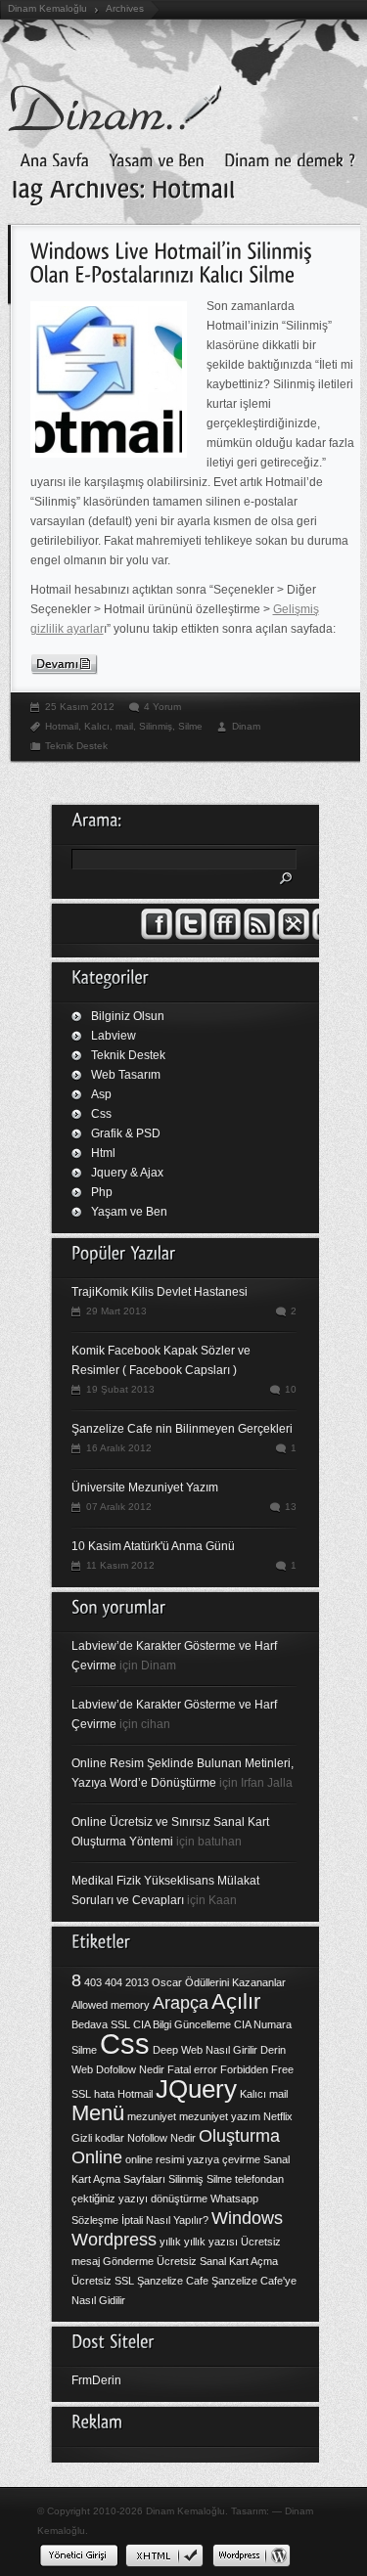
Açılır (236, 2001)
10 (291, 1389)
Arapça (181, 2003)
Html (103, 1153)
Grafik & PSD (126, 1133)
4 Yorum (162, 707)
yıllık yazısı (211, 2242)
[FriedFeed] (225, 936)
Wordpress (114, 2240)
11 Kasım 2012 (120, 1565)
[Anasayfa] (49, 158)
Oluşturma (239, 2136)
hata (104, 2094)
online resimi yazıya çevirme (193, 2159)
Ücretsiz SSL (103, 2281)
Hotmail (62, 726)
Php (102, 1192)
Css (101, 1114)
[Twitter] (191, 936)
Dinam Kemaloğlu (47, 8)
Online (97, 2157)
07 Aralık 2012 (119, 1507)
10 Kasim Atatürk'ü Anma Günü (153, 1546)
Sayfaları (144, 2179)
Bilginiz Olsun (128, 1016)
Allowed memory (111, 2005)
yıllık (170, 2242)
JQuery (196, 2089)
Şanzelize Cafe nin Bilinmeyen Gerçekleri (182, 1429)
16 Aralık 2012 (119, 1448)
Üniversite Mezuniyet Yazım (145, 1488)
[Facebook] (157, 936)
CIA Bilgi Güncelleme (182, 2024)
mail (124, 726)
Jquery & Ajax (127, 1173)
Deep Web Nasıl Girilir (205, 2050)
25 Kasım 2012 (80, 707)
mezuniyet (152, 2116)
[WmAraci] (294, 936)
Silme (190, 726)
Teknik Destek (76, 746)
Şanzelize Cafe (173, 2281)
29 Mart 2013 (116, 1311)
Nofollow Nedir (161, 2138)
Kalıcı (97, 726)
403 (93, 1982)
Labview (114, 1036)
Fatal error (192, 2069)
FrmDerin (96, 2380)
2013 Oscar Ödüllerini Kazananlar (206, 1982)
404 (114, 1982)
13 (291, 1507)
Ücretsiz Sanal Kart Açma (217, 2261)
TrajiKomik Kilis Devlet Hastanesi (160, 1292)
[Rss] (259, 936)
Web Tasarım (126, 1075)
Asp (101, 1094)
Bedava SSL (101, 2024)
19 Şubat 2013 (120, 1389)
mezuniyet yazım (220, 2116)
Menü (98, 2113)
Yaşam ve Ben (129, 1212)
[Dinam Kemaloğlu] (152, 158)
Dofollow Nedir (130, 2069)
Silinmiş (156, 726)
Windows (247, 2218)
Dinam (246, 726)
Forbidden (244, 2069)
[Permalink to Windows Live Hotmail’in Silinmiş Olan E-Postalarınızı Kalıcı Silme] (174, 261)
